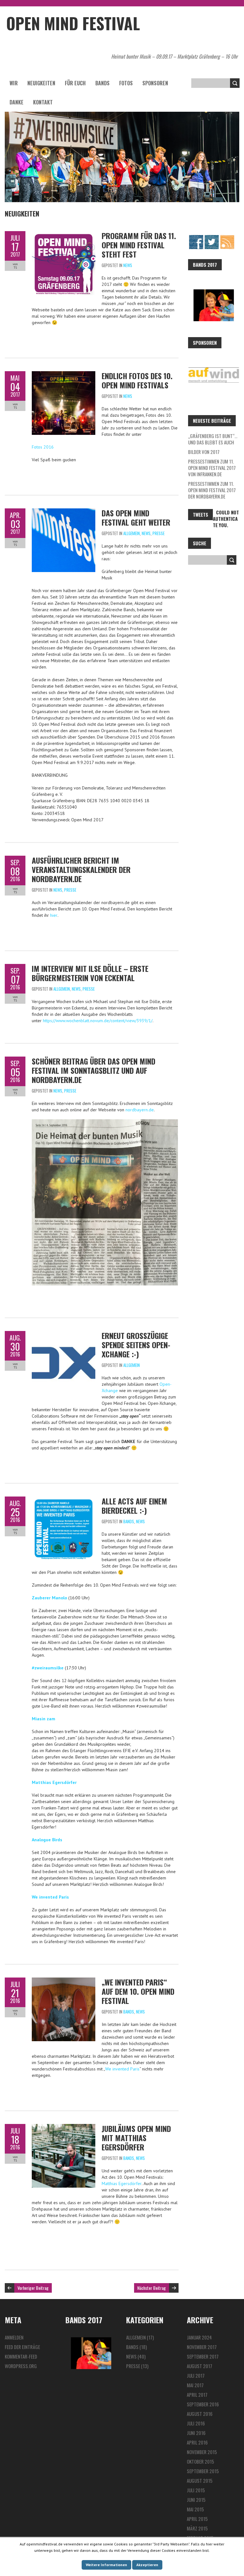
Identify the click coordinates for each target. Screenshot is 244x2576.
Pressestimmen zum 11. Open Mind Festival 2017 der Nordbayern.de (212, 490)
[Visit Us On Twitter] (211, 237)
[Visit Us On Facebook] (196, 237)
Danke (17, 102)
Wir (14, 83)
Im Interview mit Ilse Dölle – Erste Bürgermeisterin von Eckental (90, 973)
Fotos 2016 (43, 447)
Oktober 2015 (200, 2461)
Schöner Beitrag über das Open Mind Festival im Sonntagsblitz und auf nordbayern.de (94, 1070)
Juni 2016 (196, 2433)
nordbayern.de (140, 1110)
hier (54, 915)
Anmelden (14, 2337)
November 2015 (202, 2452)
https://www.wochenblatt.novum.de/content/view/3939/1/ (98, 1021)
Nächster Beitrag (152, 2288)
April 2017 (197, 2395)
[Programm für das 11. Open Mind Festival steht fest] (64, 234)
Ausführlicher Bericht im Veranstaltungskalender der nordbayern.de (81, 869)
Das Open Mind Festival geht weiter (136, 517)
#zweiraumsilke (48, 1668)
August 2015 (200, 2480)
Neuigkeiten (41, 83)
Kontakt (43, 102)
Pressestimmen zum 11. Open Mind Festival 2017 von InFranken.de (212, 468)
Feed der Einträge (22, 2347)
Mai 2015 (195, 2509)
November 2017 (202, 2347)
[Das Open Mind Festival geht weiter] (64, 512)
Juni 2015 (196, 2500)
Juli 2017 (196, 2375)
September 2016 (203, 2404)
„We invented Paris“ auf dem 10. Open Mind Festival (138, 1991)
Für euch (75, 83)
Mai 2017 (195, 2385)
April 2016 (197, 2442)
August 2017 (200, 2366)
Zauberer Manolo (49, 1598)
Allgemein (132, 533)
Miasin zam (44, 1719)
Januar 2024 (199, 2337)
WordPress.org (21, 2366)
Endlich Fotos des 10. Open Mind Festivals (137, 380)
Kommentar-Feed (21, 2356)
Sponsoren (155, 83)
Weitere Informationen (106, 2565)
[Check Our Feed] (227, 237)
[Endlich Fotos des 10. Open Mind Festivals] (64, 374)
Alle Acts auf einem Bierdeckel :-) (134, 1506)
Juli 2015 (196, 2490)
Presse (159, 533)
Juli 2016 (196, 2423)
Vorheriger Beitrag (33, 2288)
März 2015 (197, 2528)
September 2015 (203, 2471)
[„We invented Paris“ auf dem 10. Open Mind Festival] (64, 1981)
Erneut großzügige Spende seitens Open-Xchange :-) (136, 1345)
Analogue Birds (47, 1840)
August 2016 (200, 2414)
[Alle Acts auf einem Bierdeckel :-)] (64, 1500)
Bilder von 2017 (204, 452)
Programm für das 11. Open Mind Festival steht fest (139, 245)
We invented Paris (50, 1897)
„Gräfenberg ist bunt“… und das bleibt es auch (213, 439)
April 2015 (197, 2519)
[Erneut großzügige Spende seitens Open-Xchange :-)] (64, 1334)
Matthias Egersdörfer (54, 1782)
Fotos (126, 83)
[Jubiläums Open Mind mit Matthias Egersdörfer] (64, 2127)
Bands (102, 83)
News (128, 265)
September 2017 (203, 2356)
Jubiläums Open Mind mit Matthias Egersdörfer (136, 2138)
